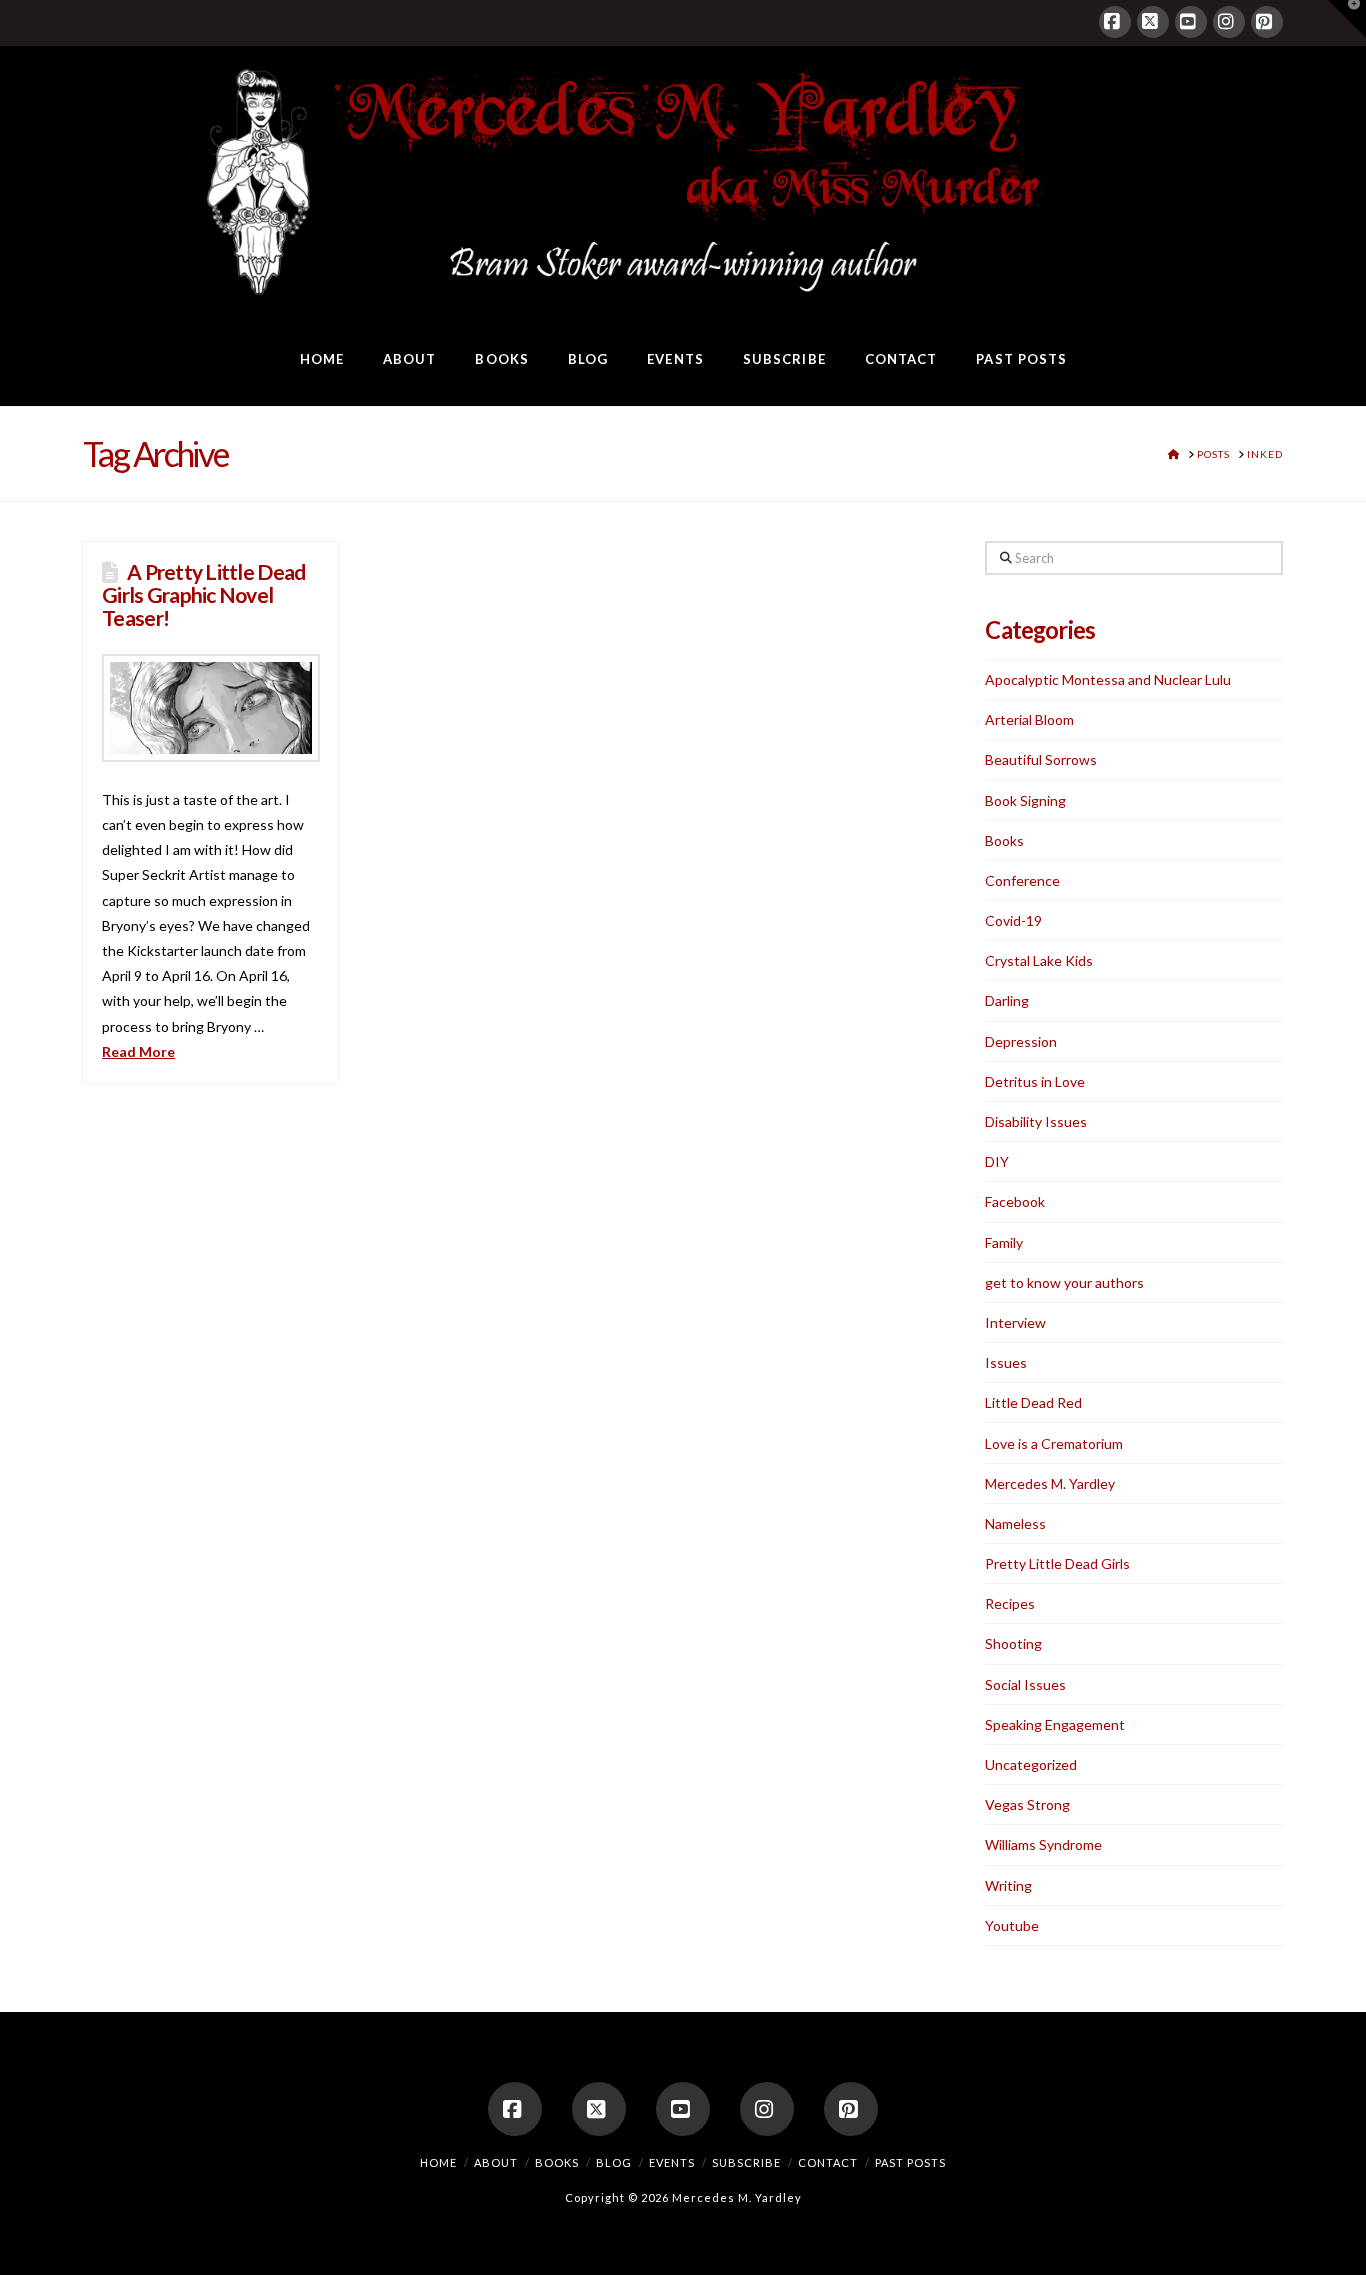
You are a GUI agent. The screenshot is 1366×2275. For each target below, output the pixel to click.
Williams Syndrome (1043, 1844)
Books (1004, 840)
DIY (997, 1161)
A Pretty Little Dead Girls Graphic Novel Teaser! (203, 594)
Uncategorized (1031, 1764)
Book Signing (1025, 800)
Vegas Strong (1027, 1804)
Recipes (1010, 1603)
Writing (1008, 1885)
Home (438, 2162)
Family (1004, 1242)
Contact (828, 2162)
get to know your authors (1064, 1282)
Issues (1006, 1362)
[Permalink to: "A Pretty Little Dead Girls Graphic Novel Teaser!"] (211, 708)
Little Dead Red (1033, 1402)
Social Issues (1025, 1684)
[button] (1347, 19)
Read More (138, 1051)
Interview (1015, 1322)
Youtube (1012, 1925)
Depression (1021, 1041)
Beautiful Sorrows (1041, 759)
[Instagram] (1229, 22)
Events (672, 2162)
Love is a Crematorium (1054, 1443)
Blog (614, 2162)
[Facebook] (1115, 22)
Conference (1022, 880)
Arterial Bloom (1029, 719)
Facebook (1015, 1201)
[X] (1153, 22)
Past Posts (910, 2162)
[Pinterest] (1267, 22)
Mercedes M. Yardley (1050, 1483)
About (496, 2162)
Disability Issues (1036, 1121)
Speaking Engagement (1055, 1724)
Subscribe (746, 2162)
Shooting (1013, 1643)
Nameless (1015, 1523)
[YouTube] (1191, 22)
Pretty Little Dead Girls (1057, 1563)
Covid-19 (1013, 920)
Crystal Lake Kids (1039, 960)
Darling (1007, 1000)
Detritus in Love (1035, 1081)
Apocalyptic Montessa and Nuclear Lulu (1108, 679)
